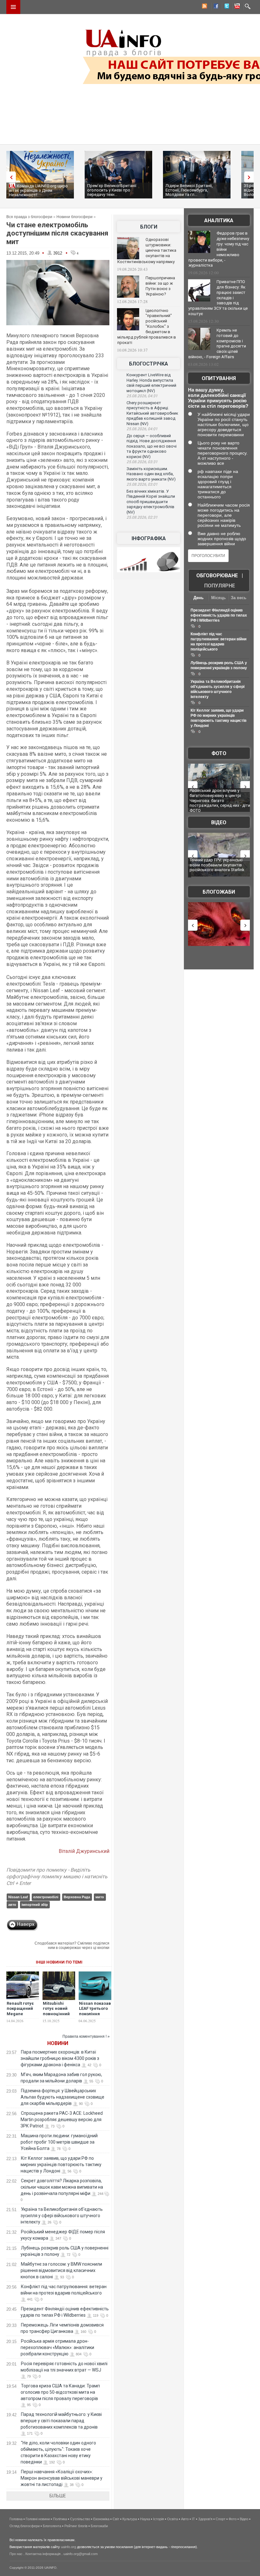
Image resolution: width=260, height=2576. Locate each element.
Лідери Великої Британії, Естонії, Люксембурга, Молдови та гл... (189, 190)
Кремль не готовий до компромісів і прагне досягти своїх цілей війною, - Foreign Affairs (217, 344)
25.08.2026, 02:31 (142, 517)
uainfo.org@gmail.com (81, 2554)
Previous (10, 177)
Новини (58, 2043)
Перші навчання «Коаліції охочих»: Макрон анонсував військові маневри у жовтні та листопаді (62, 2478)
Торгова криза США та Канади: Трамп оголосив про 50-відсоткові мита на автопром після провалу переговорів (60, 2392)
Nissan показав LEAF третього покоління (95, 2009)
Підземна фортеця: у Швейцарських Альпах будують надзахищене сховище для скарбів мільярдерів (62, 2097)
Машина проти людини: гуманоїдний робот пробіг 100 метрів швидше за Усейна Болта (59, 2142)
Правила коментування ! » (86, 2036)
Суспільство (80, 2519)
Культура (130, 2519)
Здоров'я (205, 2519)
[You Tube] (236, 7)
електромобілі (46, 1897)
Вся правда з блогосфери (29, 217)
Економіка (101, 2519)
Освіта (172, 2519)
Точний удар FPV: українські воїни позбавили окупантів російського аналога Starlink (217, 865)
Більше (58, 2496)
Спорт (221, 2519)
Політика (60, 2519)
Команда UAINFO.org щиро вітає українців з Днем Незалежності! (38, 190)
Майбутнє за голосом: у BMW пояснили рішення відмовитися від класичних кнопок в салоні (61, 2270)
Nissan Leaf (18, 1897)
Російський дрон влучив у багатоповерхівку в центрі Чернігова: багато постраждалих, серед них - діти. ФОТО (220, 800)
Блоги (149, 227)
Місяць (218, 598)
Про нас (16, 2554)
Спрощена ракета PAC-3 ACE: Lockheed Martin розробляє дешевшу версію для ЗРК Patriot (62, 2120)
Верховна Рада (77, 1897)
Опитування (219, 378)
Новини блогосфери (75, 217)
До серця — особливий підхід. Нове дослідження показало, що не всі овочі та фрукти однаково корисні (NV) (152, 446)
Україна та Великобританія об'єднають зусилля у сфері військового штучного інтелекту (62, 2216)
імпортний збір (35, 1905)
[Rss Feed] (204, 7)
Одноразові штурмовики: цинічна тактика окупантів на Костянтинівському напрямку (147, 251)
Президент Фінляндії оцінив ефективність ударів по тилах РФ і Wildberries (219, 615)
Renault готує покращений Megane (20, 2009)
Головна (16, 2519)
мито (100, 1897)
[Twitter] (225, 7)
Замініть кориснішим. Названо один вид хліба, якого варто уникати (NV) (151, 474)
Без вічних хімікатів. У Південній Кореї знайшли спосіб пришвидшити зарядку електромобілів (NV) (151, 502)
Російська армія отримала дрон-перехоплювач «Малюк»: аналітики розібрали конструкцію (57, 2347)
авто (12, 1905)
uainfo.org (68, 2547)
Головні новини (38, 2519)
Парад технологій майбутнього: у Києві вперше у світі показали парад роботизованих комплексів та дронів (61, 2421)
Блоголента (52, 2526)
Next (250, 177)
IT (193, 2519)
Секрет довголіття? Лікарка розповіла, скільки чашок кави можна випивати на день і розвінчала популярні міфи (62, 2187)
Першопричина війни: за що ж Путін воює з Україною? (160, 286)
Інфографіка (149, 538)
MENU (13, 7)
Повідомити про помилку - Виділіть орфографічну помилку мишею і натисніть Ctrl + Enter (57, 1877)
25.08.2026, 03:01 (142, 484)
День (198, 598)
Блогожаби (219, 892)
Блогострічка (149, 364)
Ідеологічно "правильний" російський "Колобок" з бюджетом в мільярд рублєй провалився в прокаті (147, 327)
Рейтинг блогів (76, 2526)
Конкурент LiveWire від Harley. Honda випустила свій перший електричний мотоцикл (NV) (151, 383)
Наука (145, 2519)
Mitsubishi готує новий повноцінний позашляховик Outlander (58, 2014)
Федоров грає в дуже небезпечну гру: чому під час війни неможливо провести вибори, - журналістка (219, 249)
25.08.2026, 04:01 (142, 429)
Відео (219, 822)
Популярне (220, 586)
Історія (159, 2519)
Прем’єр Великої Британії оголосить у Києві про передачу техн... (112, 190)
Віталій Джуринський (84, 1851)
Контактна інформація (43, 2554)
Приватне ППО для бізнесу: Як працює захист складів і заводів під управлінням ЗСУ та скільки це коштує (218, 298)
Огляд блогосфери (25, 2526)
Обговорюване (217, 576)
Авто (185, 2519)
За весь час (239, 598)
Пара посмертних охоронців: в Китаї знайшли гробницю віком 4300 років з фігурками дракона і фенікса (60, 2058)
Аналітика (219, 220)
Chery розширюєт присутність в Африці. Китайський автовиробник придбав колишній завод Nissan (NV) (152, 413)
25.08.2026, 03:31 (142, 462)
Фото (219, 753)
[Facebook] (215, 7)
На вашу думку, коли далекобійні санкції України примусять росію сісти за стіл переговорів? (218, 398)
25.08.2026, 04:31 (142, 396)
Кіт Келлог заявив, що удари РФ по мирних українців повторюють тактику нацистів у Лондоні (61, 2165)
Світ (116, 2519)
